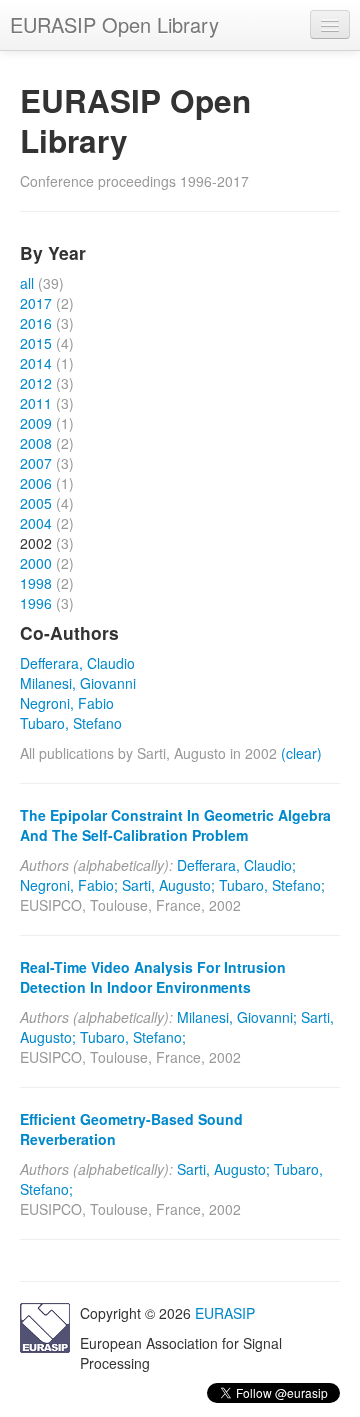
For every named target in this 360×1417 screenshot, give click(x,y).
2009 (36, 423)
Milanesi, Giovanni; (237, 1017)
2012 (36, 383)
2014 (36, 363)
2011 (36, 403)
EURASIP (225, 1313)
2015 (36, 343)
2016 (36, 323)
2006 (36, 483)
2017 (36, 303)
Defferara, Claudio (77, 663)
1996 (36, 603)
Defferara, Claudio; (236, 865)
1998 (36, 583)
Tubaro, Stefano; (272, 885)
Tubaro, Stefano (71, 723)
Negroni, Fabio (67, 703)
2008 (36, 443)
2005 (36, 503)
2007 (36, 463)
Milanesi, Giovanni (78, 683)
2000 (36, 563)
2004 (36, 523)
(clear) (301, 753)
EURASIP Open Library (114, 24)
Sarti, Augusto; (168, 885)
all (27, 283)
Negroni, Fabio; (69, 885)
